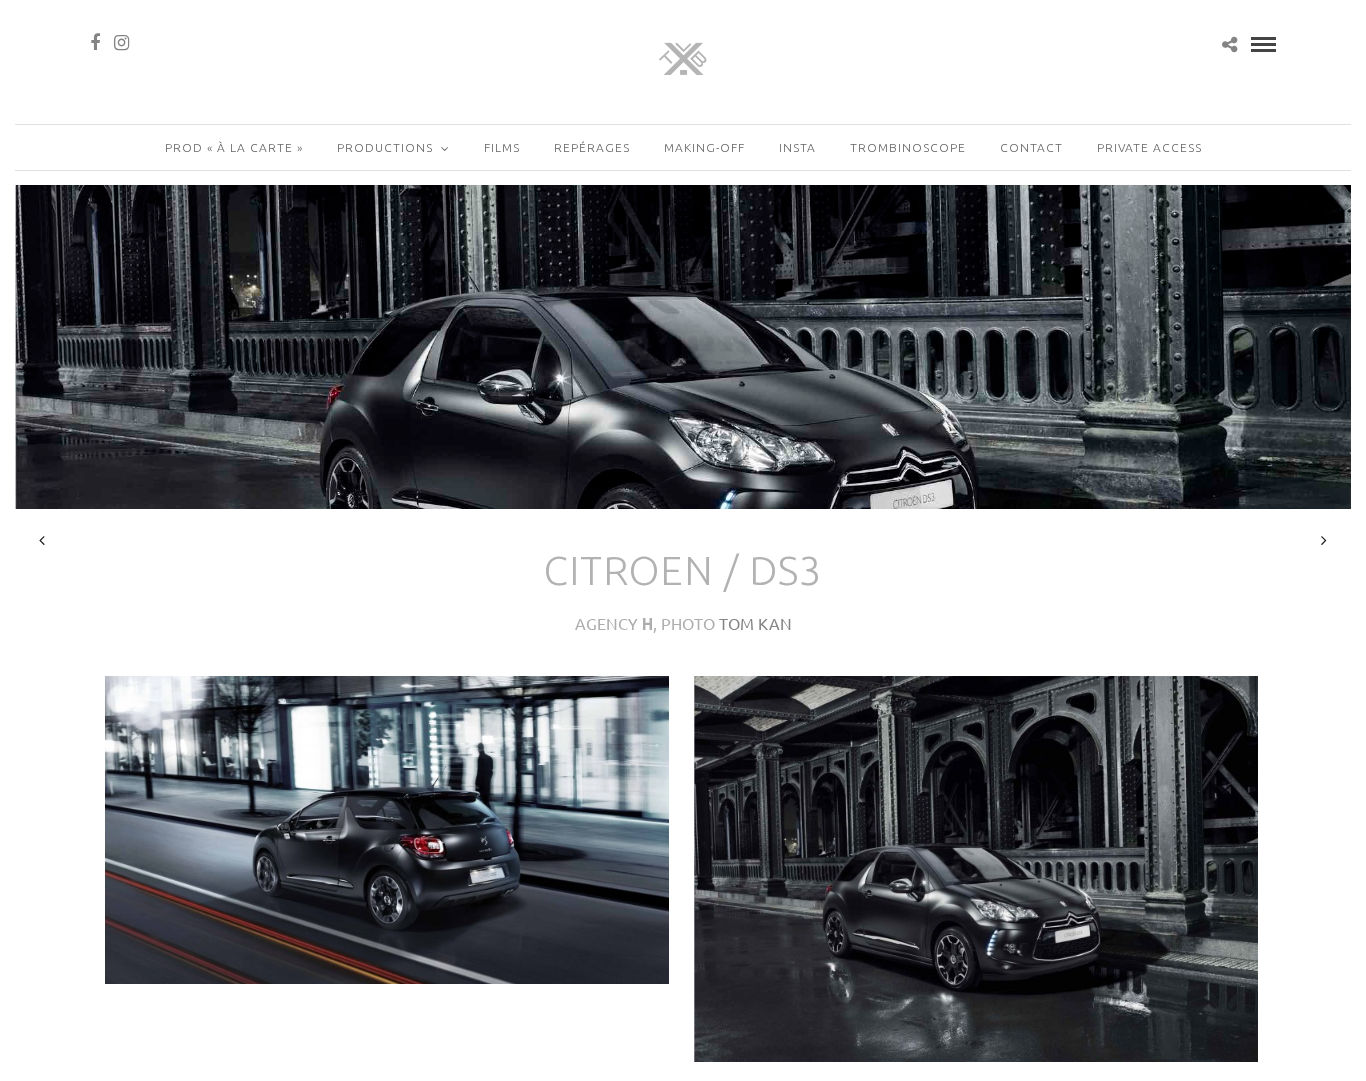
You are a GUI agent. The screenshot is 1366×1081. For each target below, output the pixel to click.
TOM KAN (755, 623)
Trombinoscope (908, 147)
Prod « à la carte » (234, 147)
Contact (1031, 147)
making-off (704, 147)
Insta (797, 147)
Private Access (1149, 147)
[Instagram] (121, 43)
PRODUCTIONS (385, 147)
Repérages (592, 147)
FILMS (502, 147)
